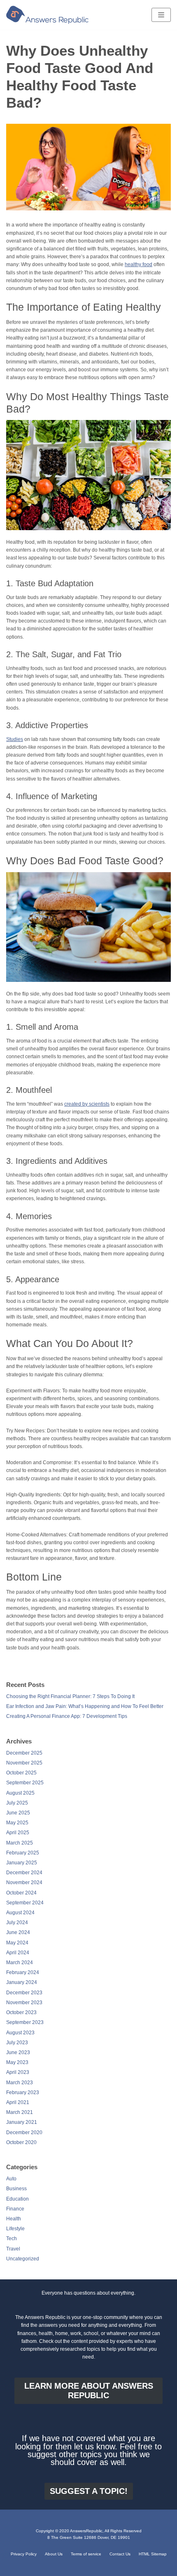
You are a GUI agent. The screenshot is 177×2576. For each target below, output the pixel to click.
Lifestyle (15, 2229)
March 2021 (20, 2112)
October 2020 (21, 2142)
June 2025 (18, 1813)
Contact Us (120, 2554)
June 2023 (18, 2052)
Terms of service (86, 2554)
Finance (15, 2209)
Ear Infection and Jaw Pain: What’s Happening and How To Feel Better (85, 1706)
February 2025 (23, 1853)
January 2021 (22, 2122)
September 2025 (25, 1783)
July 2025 (17, 1803)
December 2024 (24, 1873)
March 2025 (20, 1843)
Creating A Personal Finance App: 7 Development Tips (67, 1716)
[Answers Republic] (47, 15)
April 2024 (18, 1953)
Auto (11, 2179)
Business (16, 2189)
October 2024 (21, 1893)
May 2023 (17, 2062)
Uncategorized (23, 2259)
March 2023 (20, 2083)
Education (17, 2199)
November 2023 (24, 2003)
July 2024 (17, 1923)
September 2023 (25, 2022)
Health (14, 2219)
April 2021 (18, 2102)
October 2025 (21, 1773)
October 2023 (21, 2012)
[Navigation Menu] (161, 15)
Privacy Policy (24, 2554)
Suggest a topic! (89, 2491)
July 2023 (17, 2043)
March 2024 (20, 1963)
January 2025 (22, 1863)
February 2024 (23, 1972)
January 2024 (22, 1982)
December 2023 (24, 1993)
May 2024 (17, 1943)
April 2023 (18, 2072)
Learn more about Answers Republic (89, 2391)
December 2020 (24, 2133)
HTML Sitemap (153, 2554)
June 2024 (18, 1932)
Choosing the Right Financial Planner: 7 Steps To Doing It (70, 1696)
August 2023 (20, 2033)
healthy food (139, 264)
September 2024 (25, 1903)
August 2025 (20, 1793)
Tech (12, 2239)
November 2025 (24, 1763)
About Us (54, 2554)
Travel (13, 2249)
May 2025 (17, 1823)
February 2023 (23, 2092)
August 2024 (20, 1913)
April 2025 (18, 1833)
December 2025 (24, 1753)
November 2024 (24, 1882)
